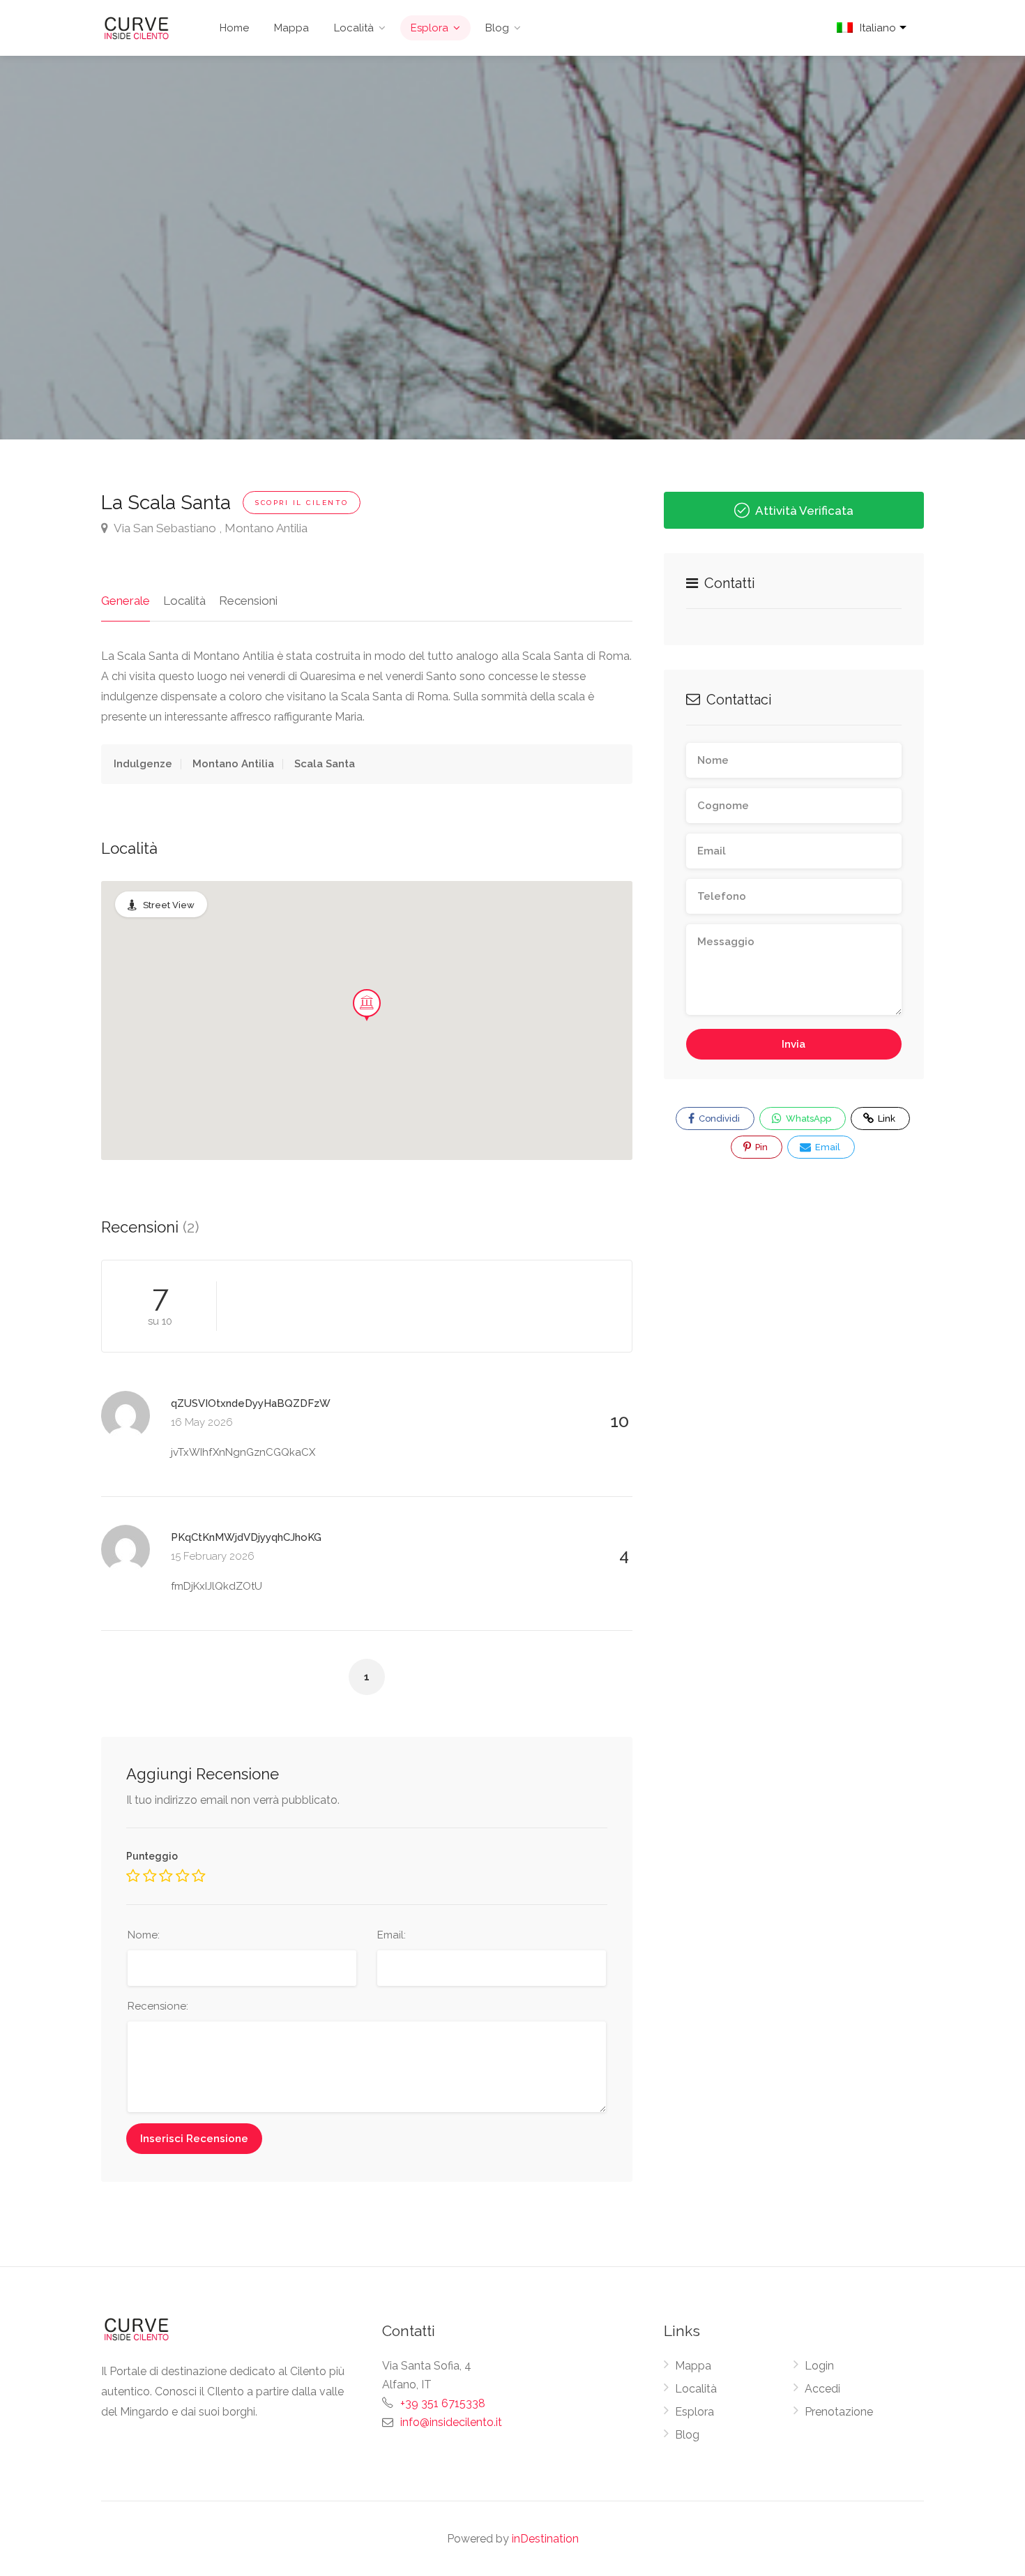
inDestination (545, 2539)
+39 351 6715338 (443, 2403)
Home (234, 28)
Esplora (430, 28)
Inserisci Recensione (194, 2139)
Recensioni (248, 601)
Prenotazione (839, 2412)
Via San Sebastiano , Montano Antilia (210, 528)
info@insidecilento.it (451, 2422)
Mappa (291, 28)
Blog (497, 28)
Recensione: (158, 2006)
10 (620, 1421)
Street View (169, 905)
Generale (126, 601)
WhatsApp (807, 1118)
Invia (794, 1044)
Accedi (822, 2389)
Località (354, 28)
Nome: (144, 1935)
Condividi (718, 1118)
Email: (392, 1935)
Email (827, 1147)
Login (819, 2366)
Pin (760, 1147)
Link (878, 1115)
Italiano (878, 28)
